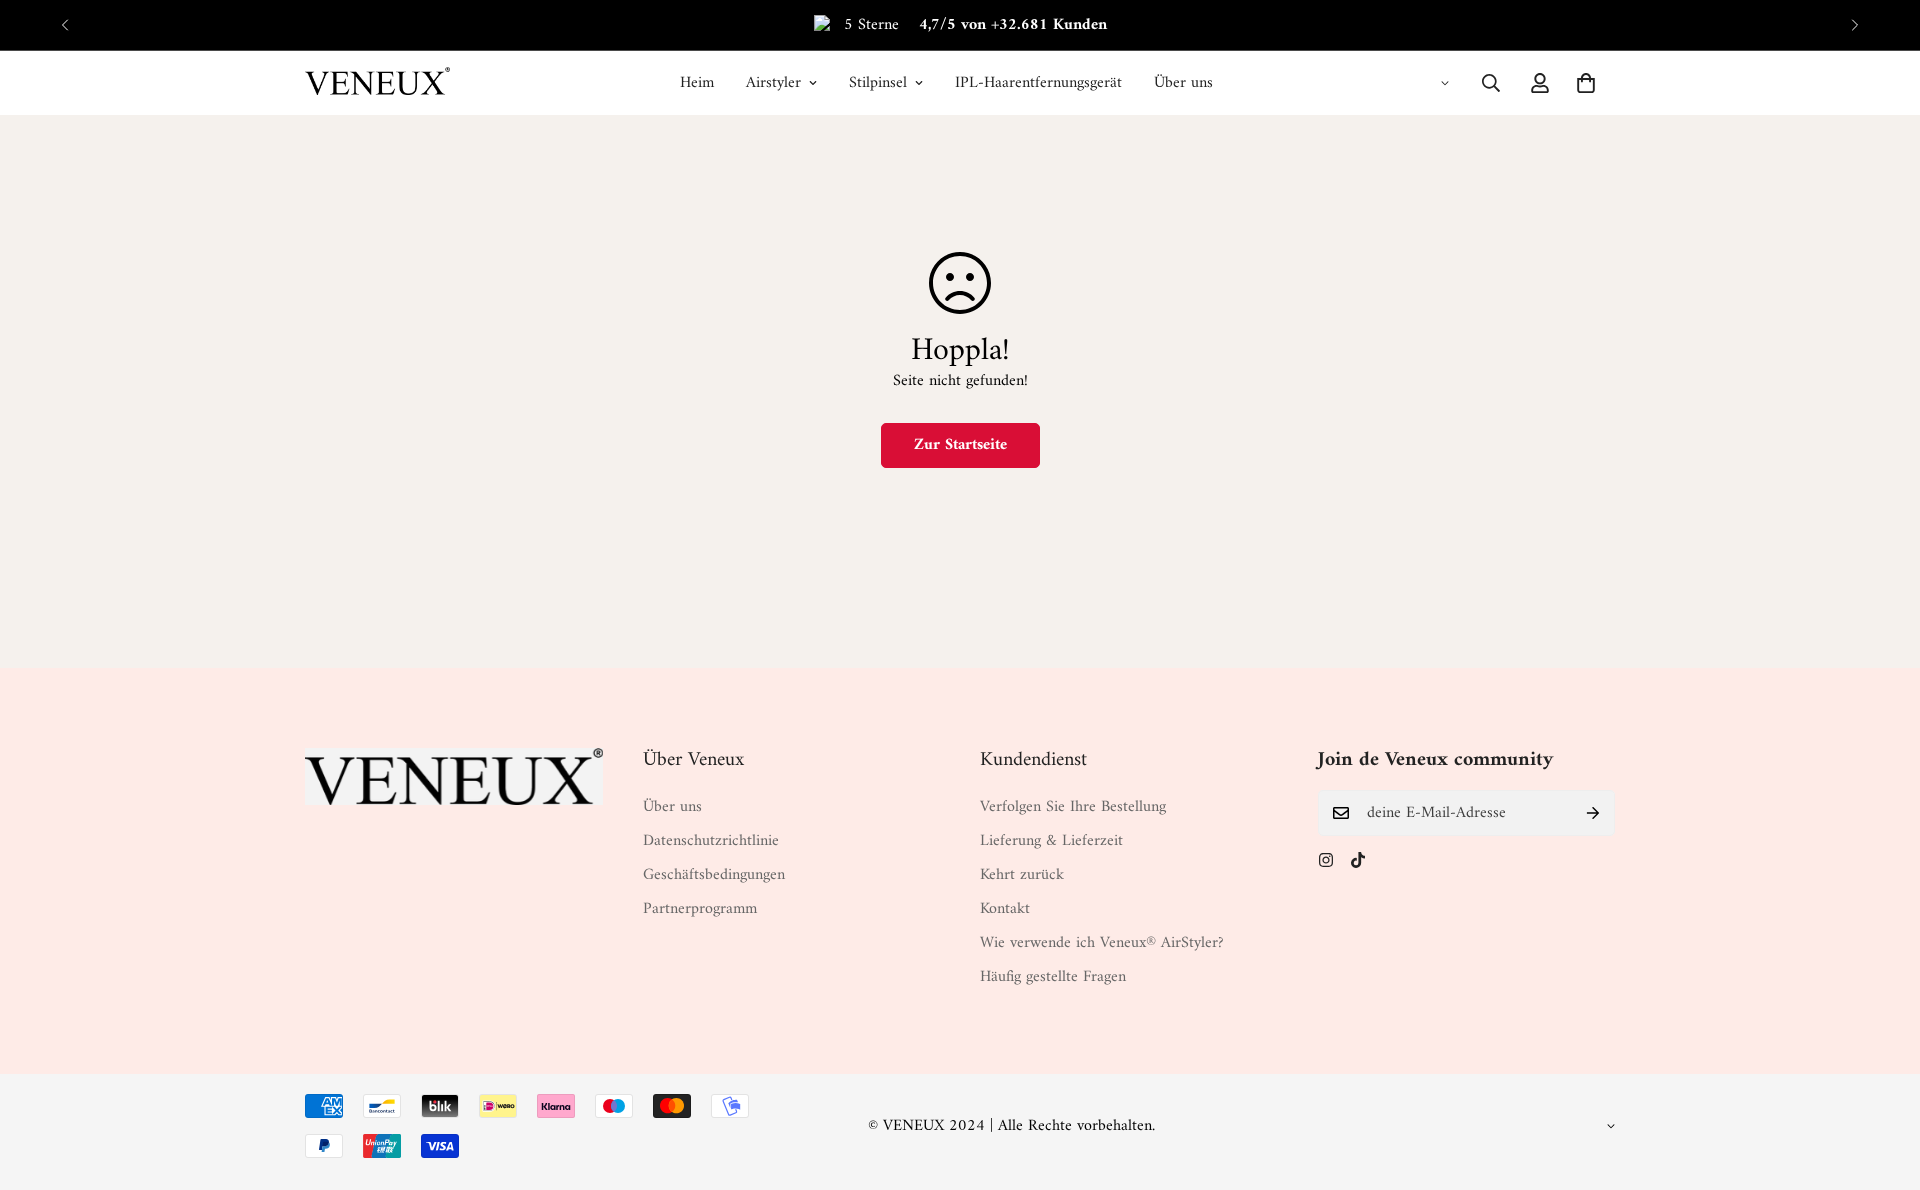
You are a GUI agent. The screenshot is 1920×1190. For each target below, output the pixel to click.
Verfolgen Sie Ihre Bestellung (1073, 807)
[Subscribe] (1593, 813)
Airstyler (773, 83)
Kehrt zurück (1022, 875)
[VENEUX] (377, 83)
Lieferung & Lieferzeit (1051, 841)
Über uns (1183, 83)
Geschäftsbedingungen (714, 875)
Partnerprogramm (700, 909)
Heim (697, 83)
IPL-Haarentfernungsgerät (1038, 83)
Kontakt (1005, 909)
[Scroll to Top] (1881, 1081)
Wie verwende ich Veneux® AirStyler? (1102, 943)
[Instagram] (1326, 860)
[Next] (1855, 25)
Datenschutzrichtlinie (711, 841)
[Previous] (65, 25)
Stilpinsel (878, 83)
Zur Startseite (960, 445)
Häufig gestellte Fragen (1053, 977)
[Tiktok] (1358, 860)
